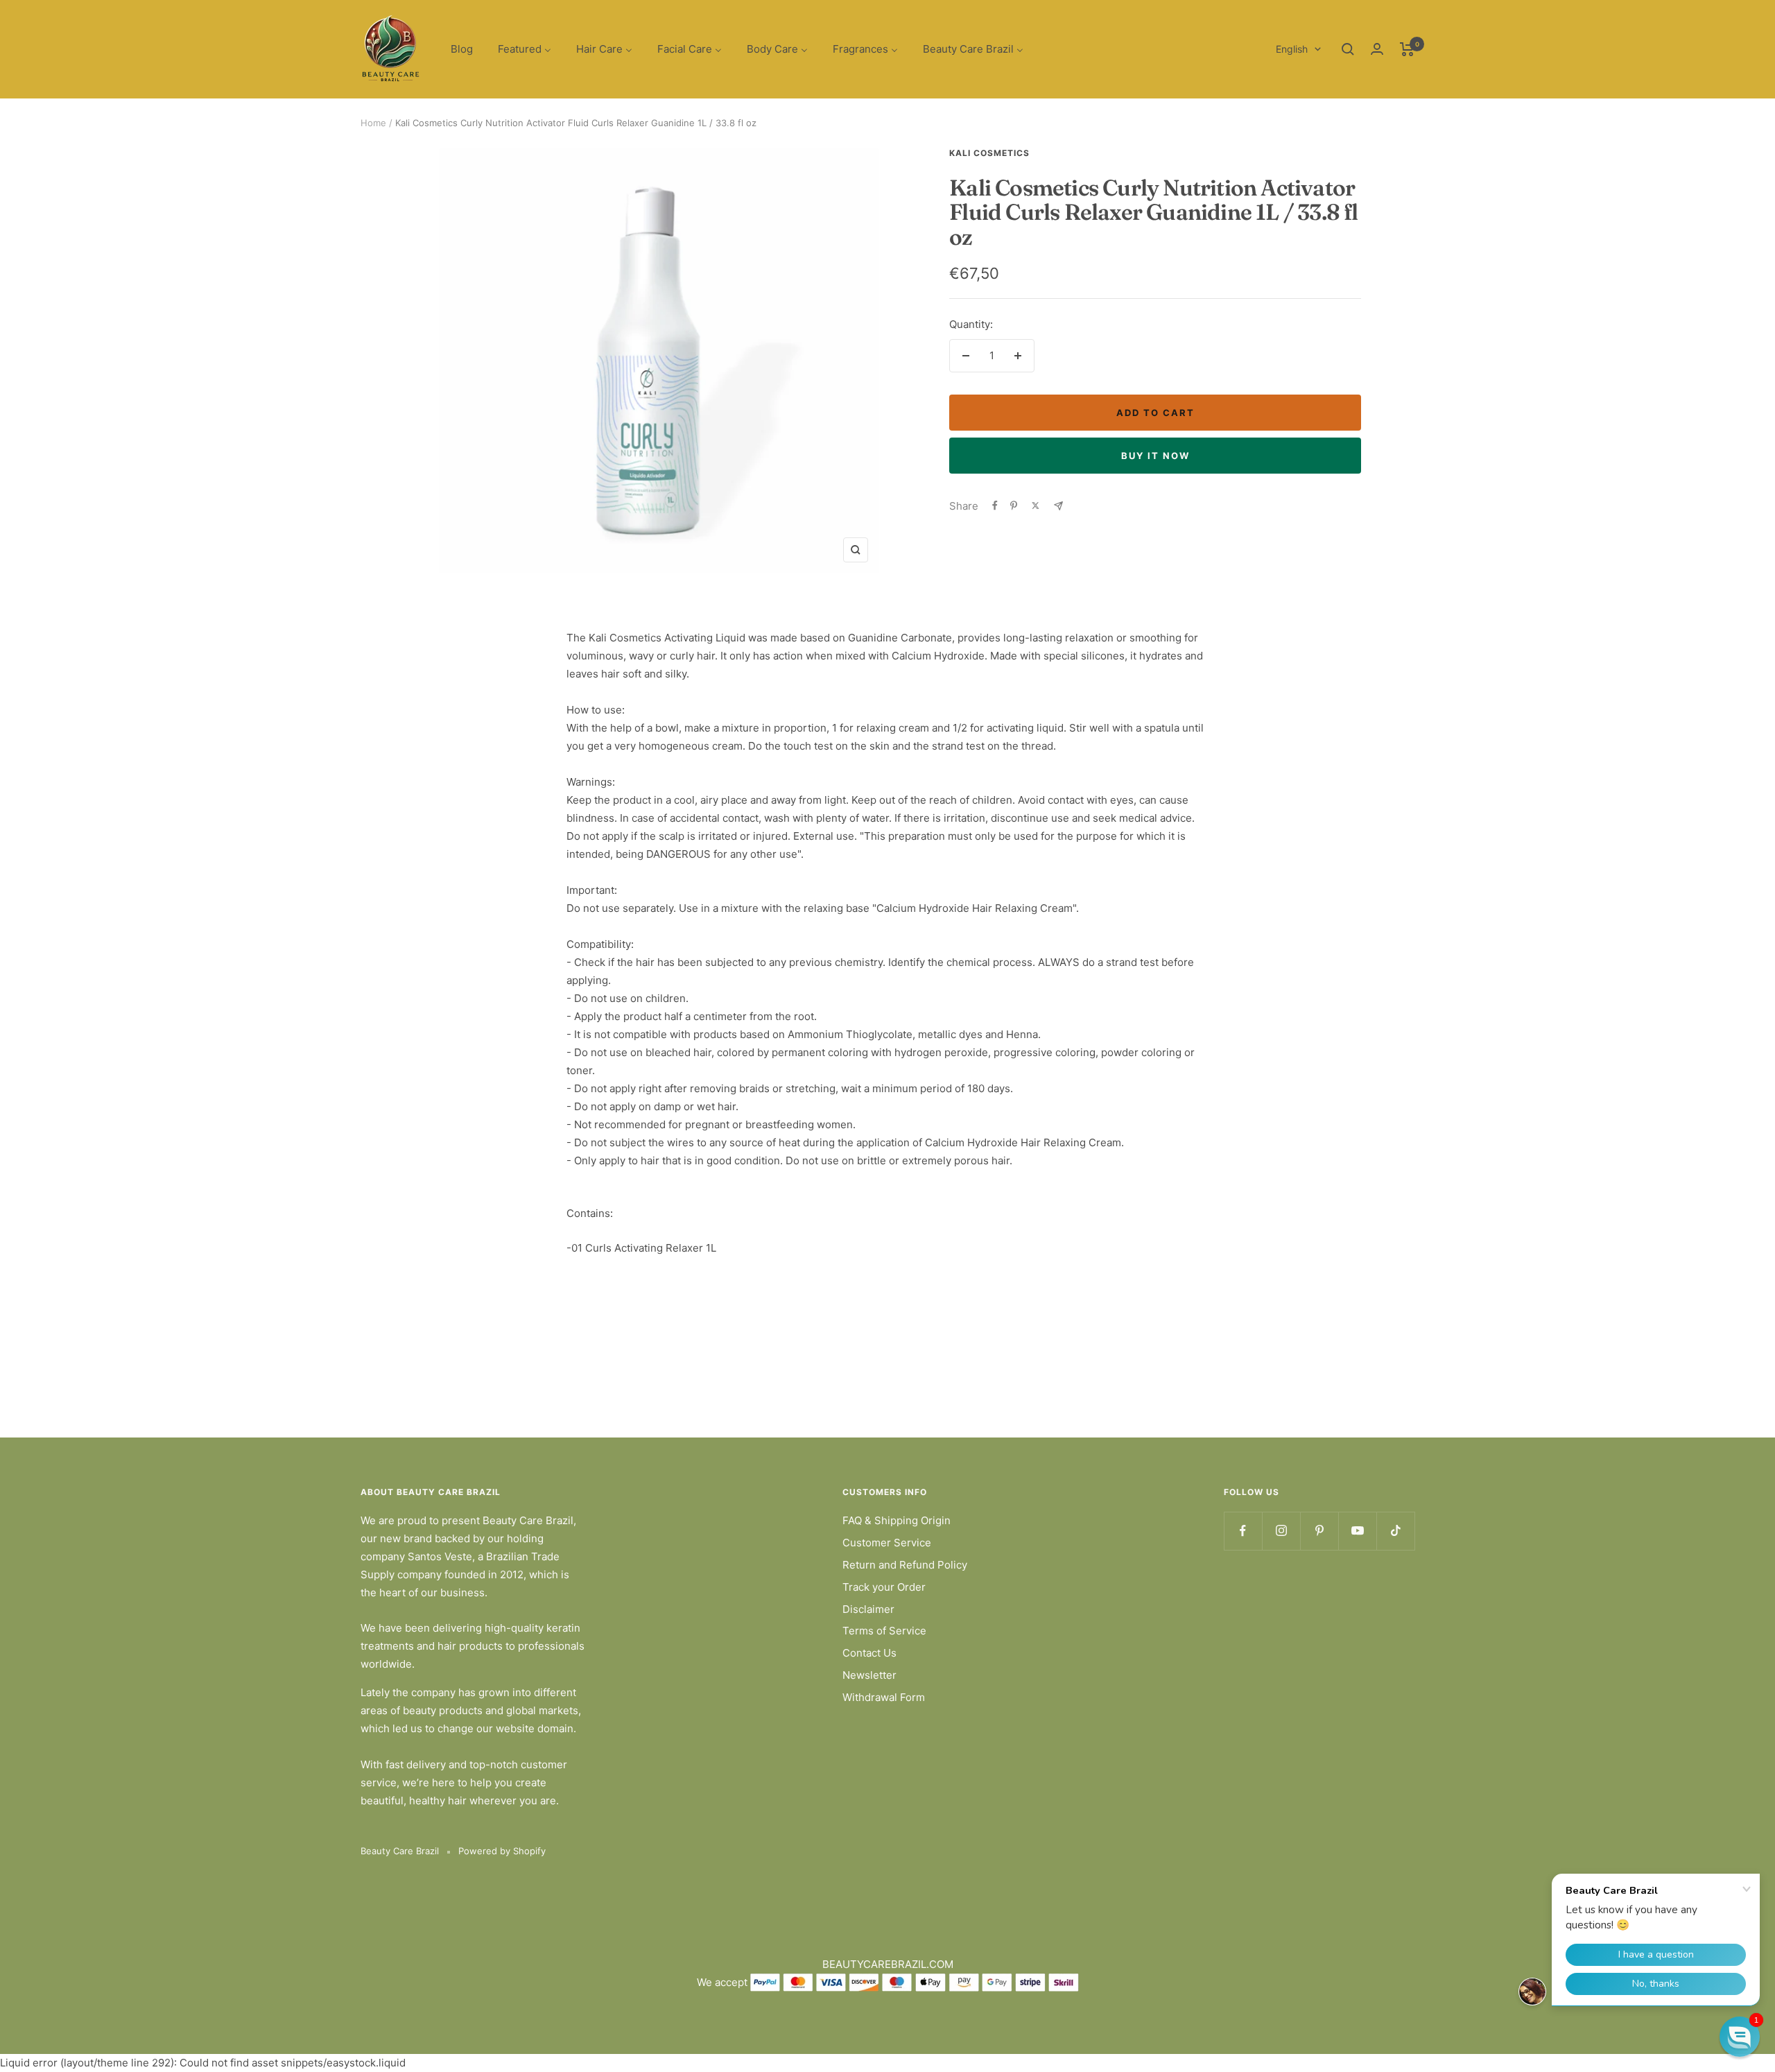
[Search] (1348, 49)
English (1292, 49)
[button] (1740, 2037)
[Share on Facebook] (995, 506)
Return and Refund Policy (905, 1565)
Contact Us (869, 1653)
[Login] (1377, 49)
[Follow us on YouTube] (1357, 1531)
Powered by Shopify (502, 1851)
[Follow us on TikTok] (1395, 1531)
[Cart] (1407, 49)
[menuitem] (462, 50)
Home (373, 123)
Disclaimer (868, 1609)
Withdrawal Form (884, 1697)
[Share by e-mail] (1058, 506)
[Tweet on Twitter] (1036, 506)
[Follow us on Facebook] (1243, 1531)
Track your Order (884, 1587)
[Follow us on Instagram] (1281, 1531)
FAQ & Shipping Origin (897, 1520)
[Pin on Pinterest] (1014, 506)
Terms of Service (884, 1631)
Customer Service (887, 1543)
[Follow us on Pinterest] (1319, 1531)
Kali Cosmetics (989, 153)
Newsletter (869, 1675)
